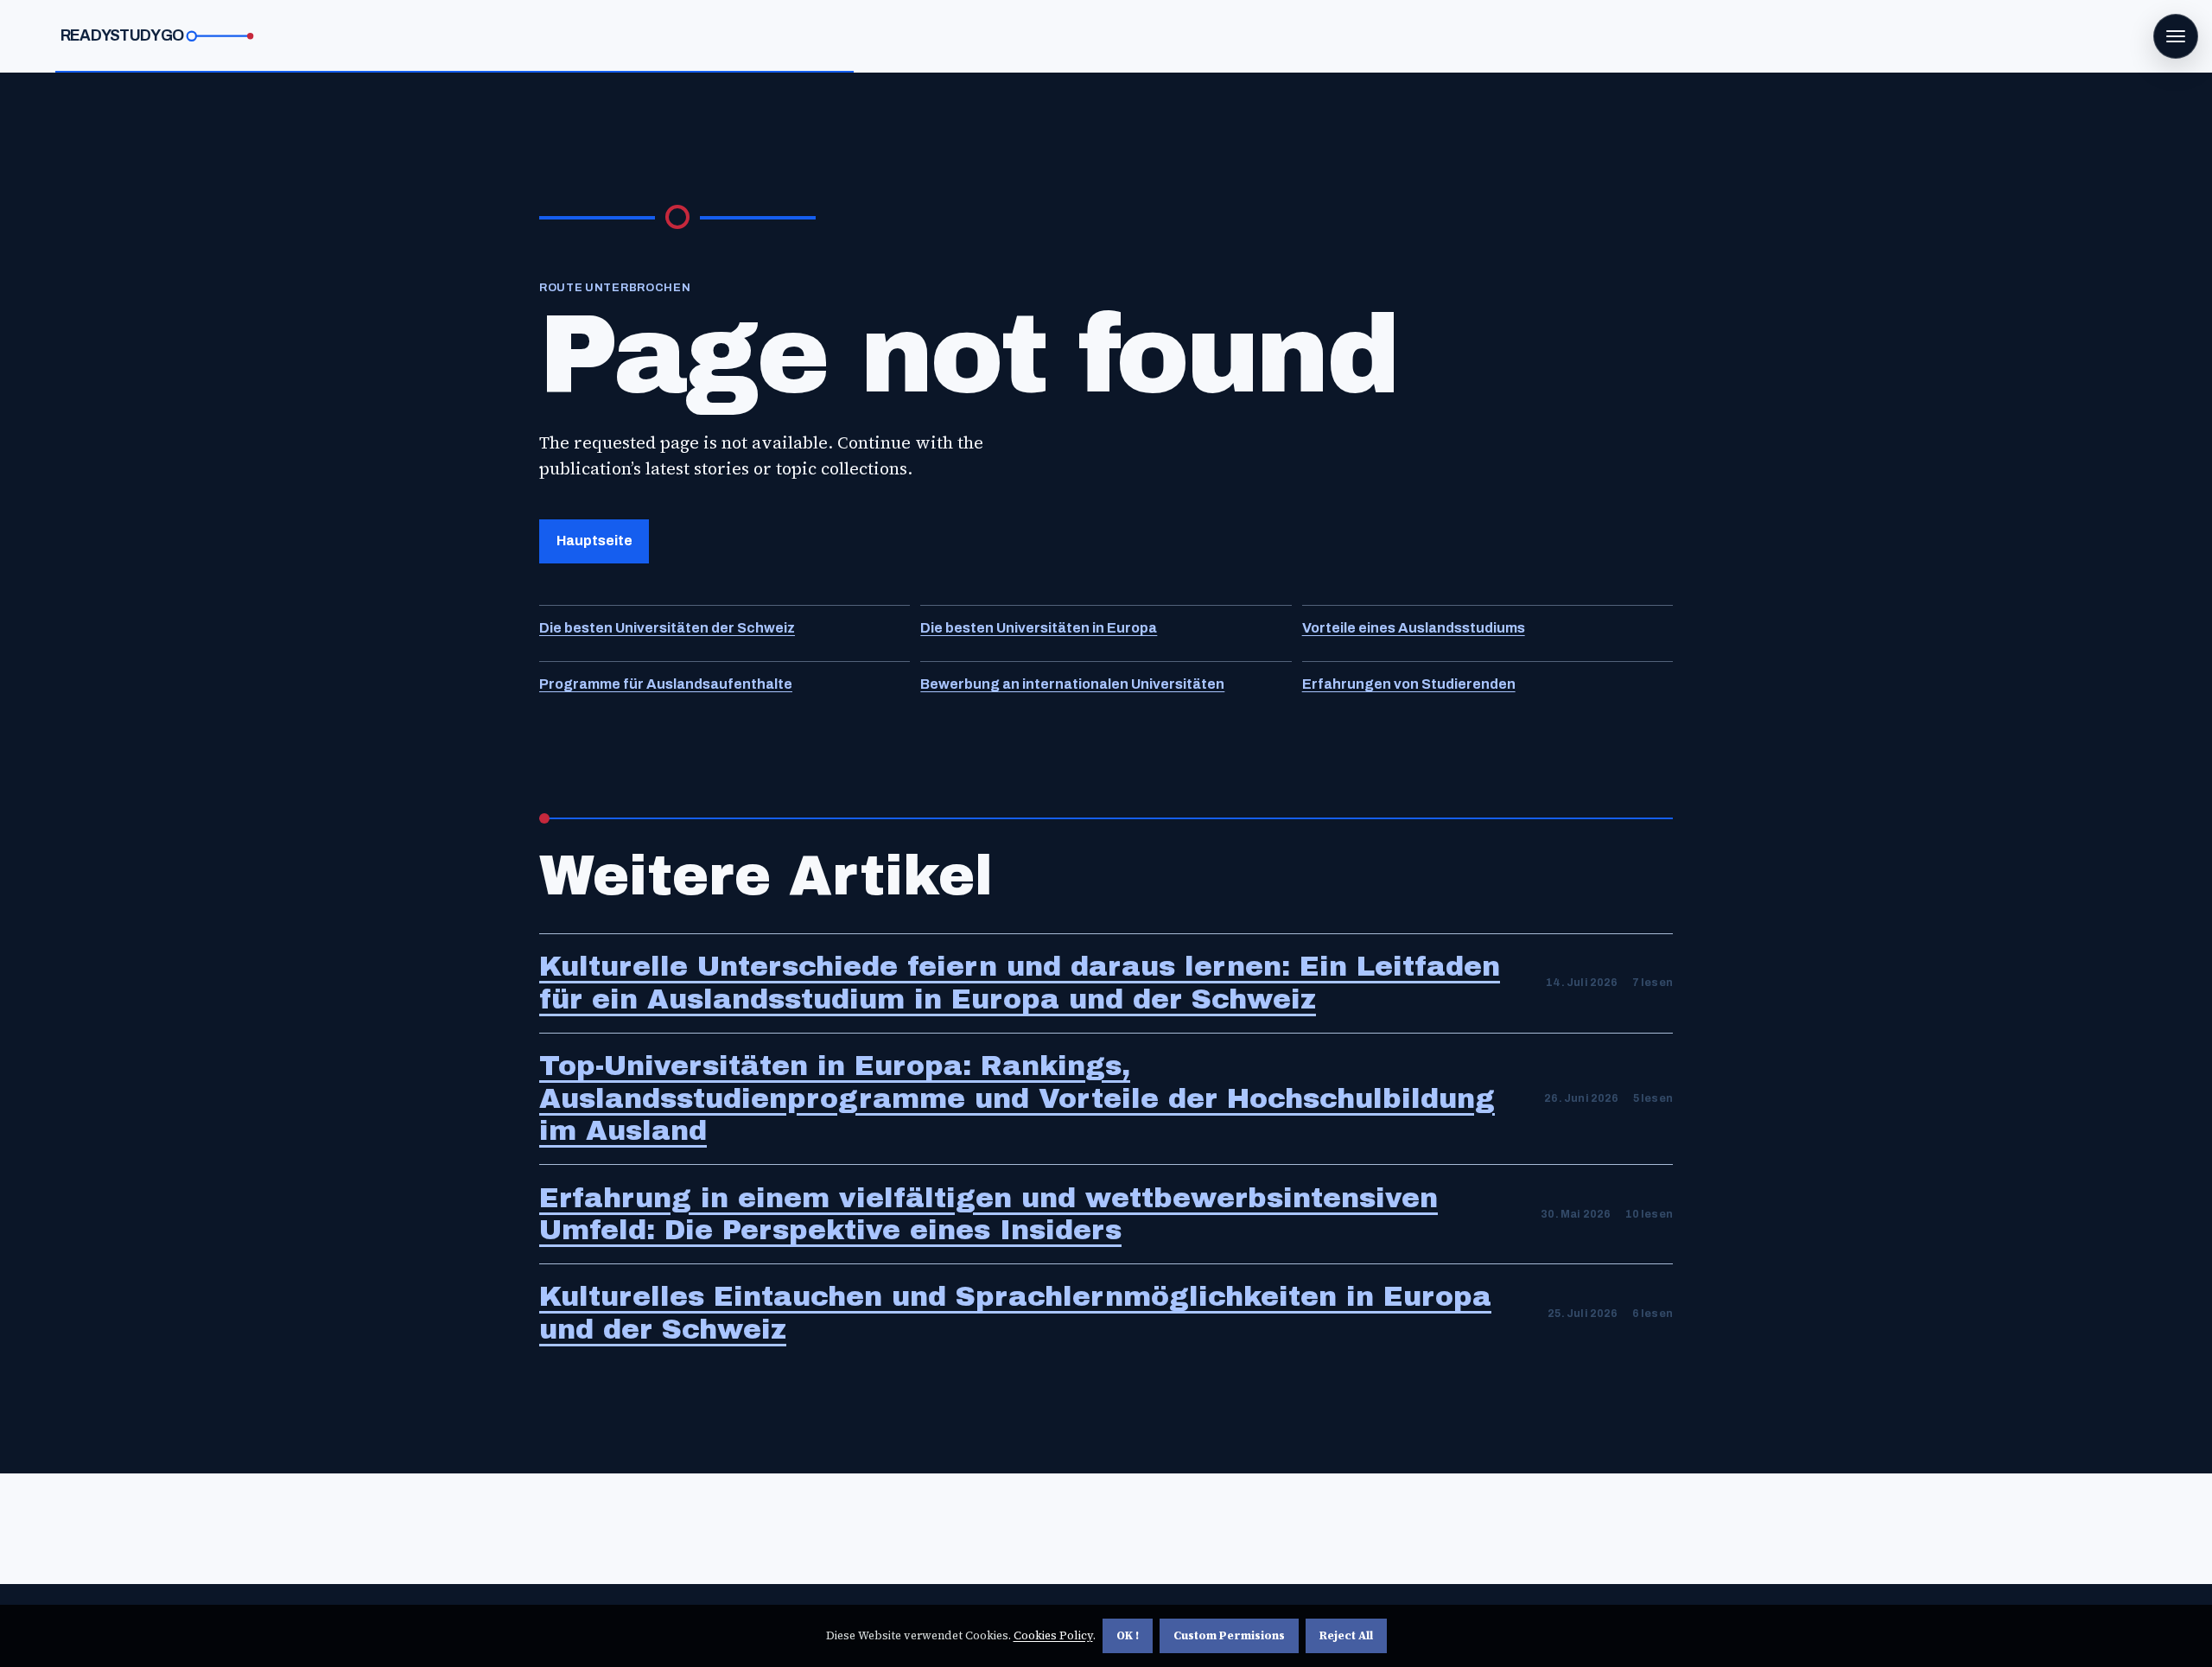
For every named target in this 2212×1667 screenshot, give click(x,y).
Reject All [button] (1346, 1635)
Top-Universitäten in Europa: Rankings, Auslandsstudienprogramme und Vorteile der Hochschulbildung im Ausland (1017, 1099)
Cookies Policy (1053, 1635)
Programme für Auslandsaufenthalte (666, 684)
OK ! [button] (1128, 1635)
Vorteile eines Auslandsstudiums (1414, 628)
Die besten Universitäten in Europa (1039, 628)
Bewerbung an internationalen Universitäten (1072, 684)
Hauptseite (594, 541)
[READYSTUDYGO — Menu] (2176, 36)
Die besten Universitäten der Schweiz (667, 628)
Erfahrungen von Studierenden (1409, 684)
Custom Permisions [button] (1229, 1635)
